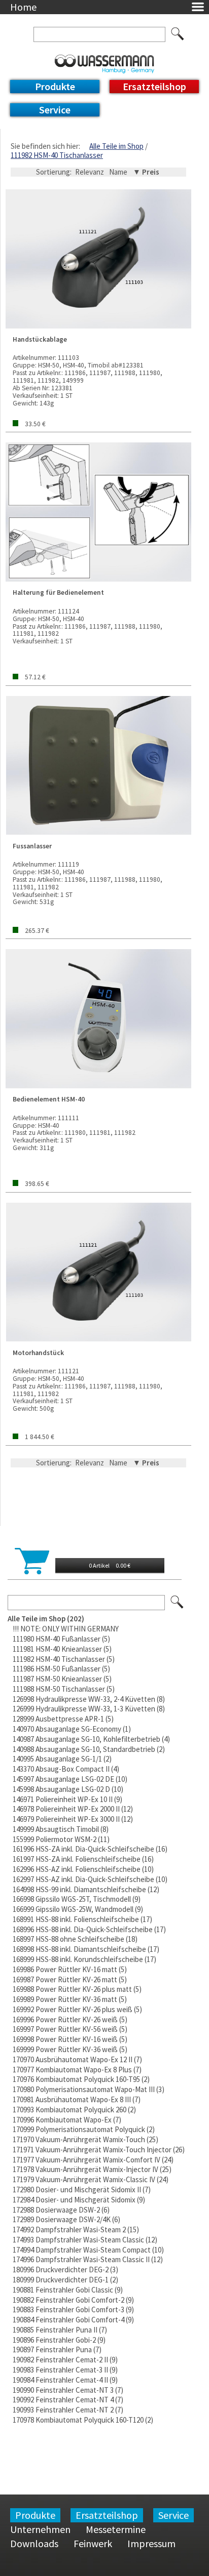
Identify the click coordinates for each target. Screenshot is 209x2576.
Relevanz (90, 172)
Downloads (34, 2543)
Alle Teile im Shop (116, 146)
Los (178, 1603)
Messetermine (116, 2529)
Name (118, 172)
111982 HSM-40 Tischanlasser (57, 155)
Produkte (55, 86)
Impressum (151, 2543)
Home (23, 7)
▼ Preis (146, 172)
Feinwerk (93, 2543)
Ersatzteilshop (154, 86)
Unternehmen (40, 2529)
